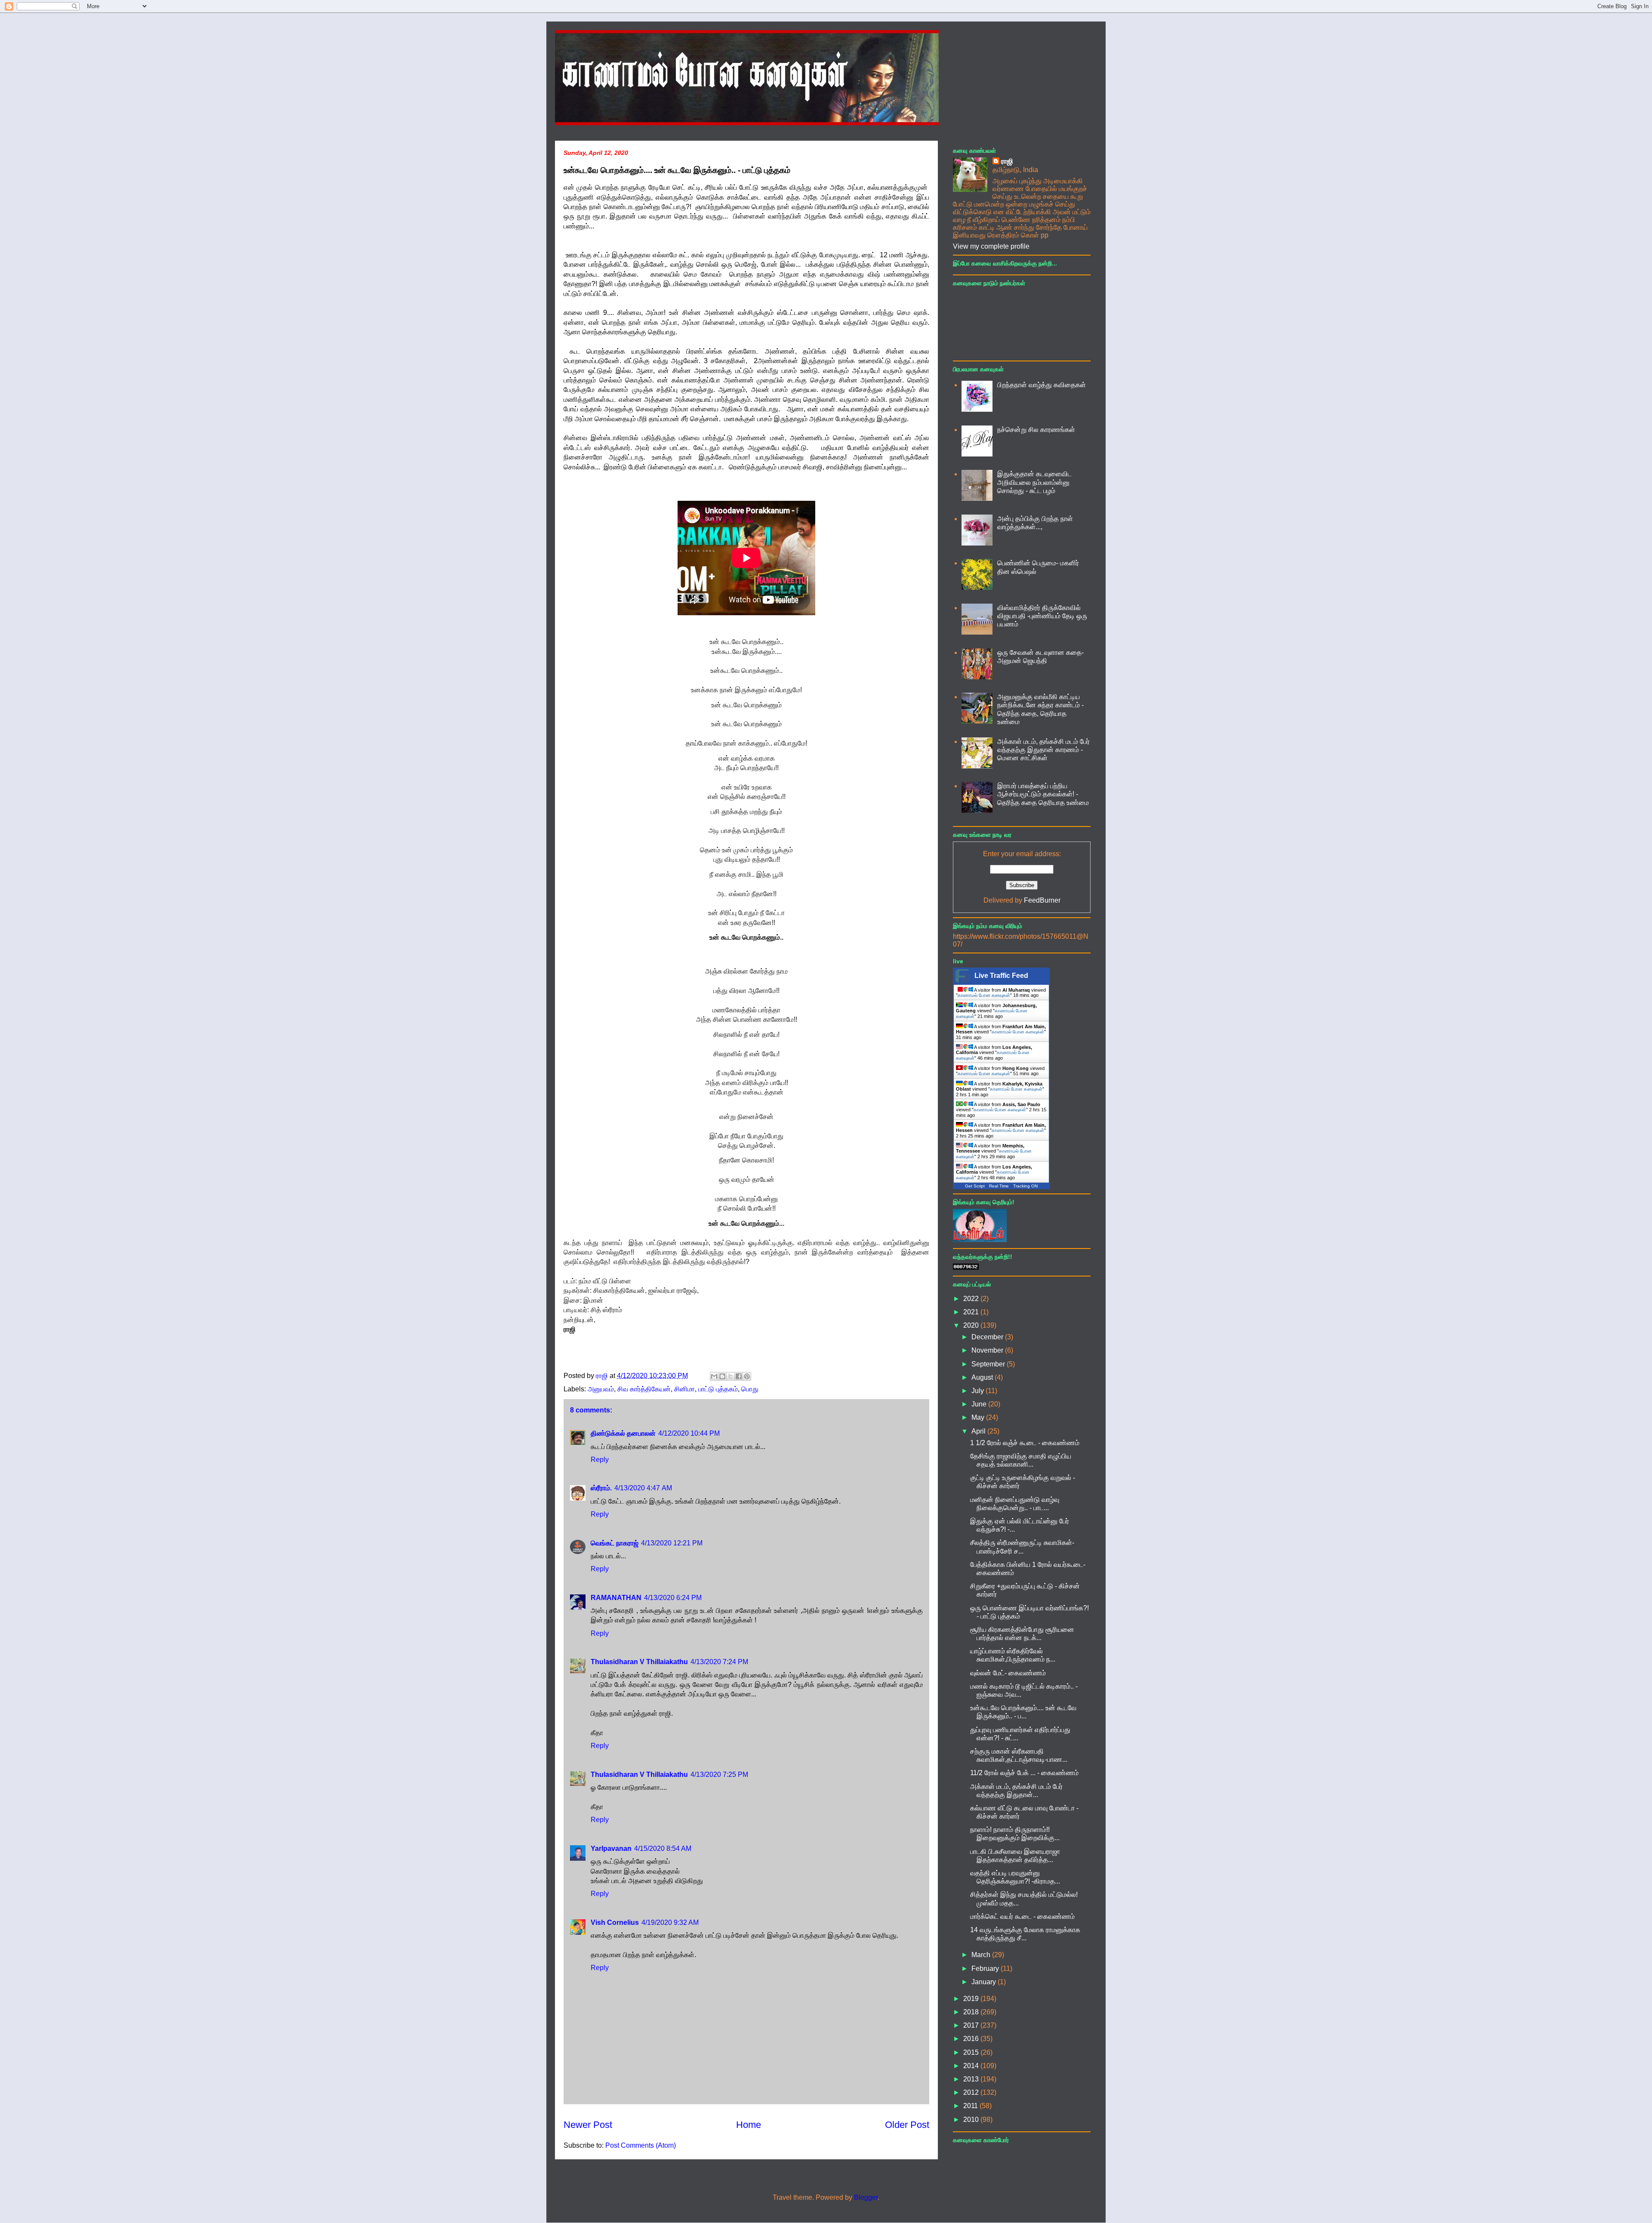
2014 (972, 2066)
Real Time (999, 1186)
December (988, 1337)
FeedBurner (1042, 900)
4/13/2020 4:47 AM (643, 1488)
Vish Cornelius (615, 1922)
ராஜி (1007, 161)
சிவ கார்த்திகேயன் (644, 1389)
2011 (971, 2106)
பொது (750, 1389)
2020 (972, 1325)
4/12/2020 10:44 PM (689, 1433)
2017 (972, 2025)
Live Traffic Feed (1001, 976)
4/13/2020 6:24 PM (673, 1598)
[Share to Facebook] (739, 1376)
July (979, 1391)
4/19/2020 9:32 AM (670, 1922)
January (985, 1982)
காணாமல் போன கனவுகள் (984, 995)
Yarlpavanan (611, 1848)
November (988, 1350)
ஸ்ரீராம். (601, 1488)
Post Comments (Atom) (641, 2145)
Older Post (907, 2125)
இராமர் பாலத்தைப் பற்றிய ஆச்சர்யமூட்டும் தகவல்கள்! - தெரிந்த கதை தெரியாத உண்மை (1043, 794)
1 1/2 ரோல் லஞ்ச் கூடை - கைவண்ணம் (1025, 1443)
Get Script (975, 1186)
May (979, 1417)
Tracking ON (1025, 1186)
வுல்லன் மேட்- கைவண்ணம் (1008, 1673)
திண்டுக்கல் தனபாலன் (623, 1433)
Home (749, 2125)
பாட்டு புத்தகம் (718, 1389)
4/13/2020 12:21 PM (672, 1543)
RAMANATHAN (616, 1598)
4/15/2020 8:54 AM (663, 1848)
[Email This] (714, 1376)
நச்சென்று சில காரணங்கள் (1036, 430)
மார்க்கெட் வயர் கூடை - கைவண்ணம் (1022, 1916)
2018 (972, 2012)
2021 (972, 1312)
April (979, 1431)
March (982, 1955)
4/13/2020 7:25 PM (719, 1774)
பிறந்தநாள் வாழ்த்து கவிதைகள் (1042, 385)
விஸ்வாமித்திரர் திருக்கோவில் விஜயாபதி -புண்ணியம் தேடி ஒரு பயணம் (1042, 616)
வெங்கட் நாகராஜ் (615, 1543)
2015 (972, 2052)
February (986, 1969)
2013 (972, 2079)
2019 (972, 1999)
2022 (972, 1299)
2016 (972, 2039)
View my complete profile (991, 246)
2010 (972, 2120)
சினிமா (684, 1389)
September (989, 1364)
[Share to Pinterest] (747, 1376)
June (980, 1404)
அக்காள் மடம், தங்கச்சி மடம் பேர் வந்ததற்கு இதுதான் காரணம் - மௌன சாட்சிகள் (1043, 750)
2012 (972, 2092)
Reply (600, 1460)
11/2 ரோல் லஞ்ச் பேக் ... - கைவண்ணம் (1024, 1773)
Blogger (866, 2197)
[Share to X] (730, 1376)
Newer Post (588, 2125)
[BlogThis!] (722, 1376)
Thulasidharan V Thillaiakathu (639, 1662)
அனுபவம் (601, 1389)
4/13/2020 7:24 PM (719, 1662)
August (983, 1377)
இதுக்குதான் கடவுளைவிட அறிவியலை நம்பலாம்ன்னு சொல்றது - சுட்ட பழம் (1034, 482)
